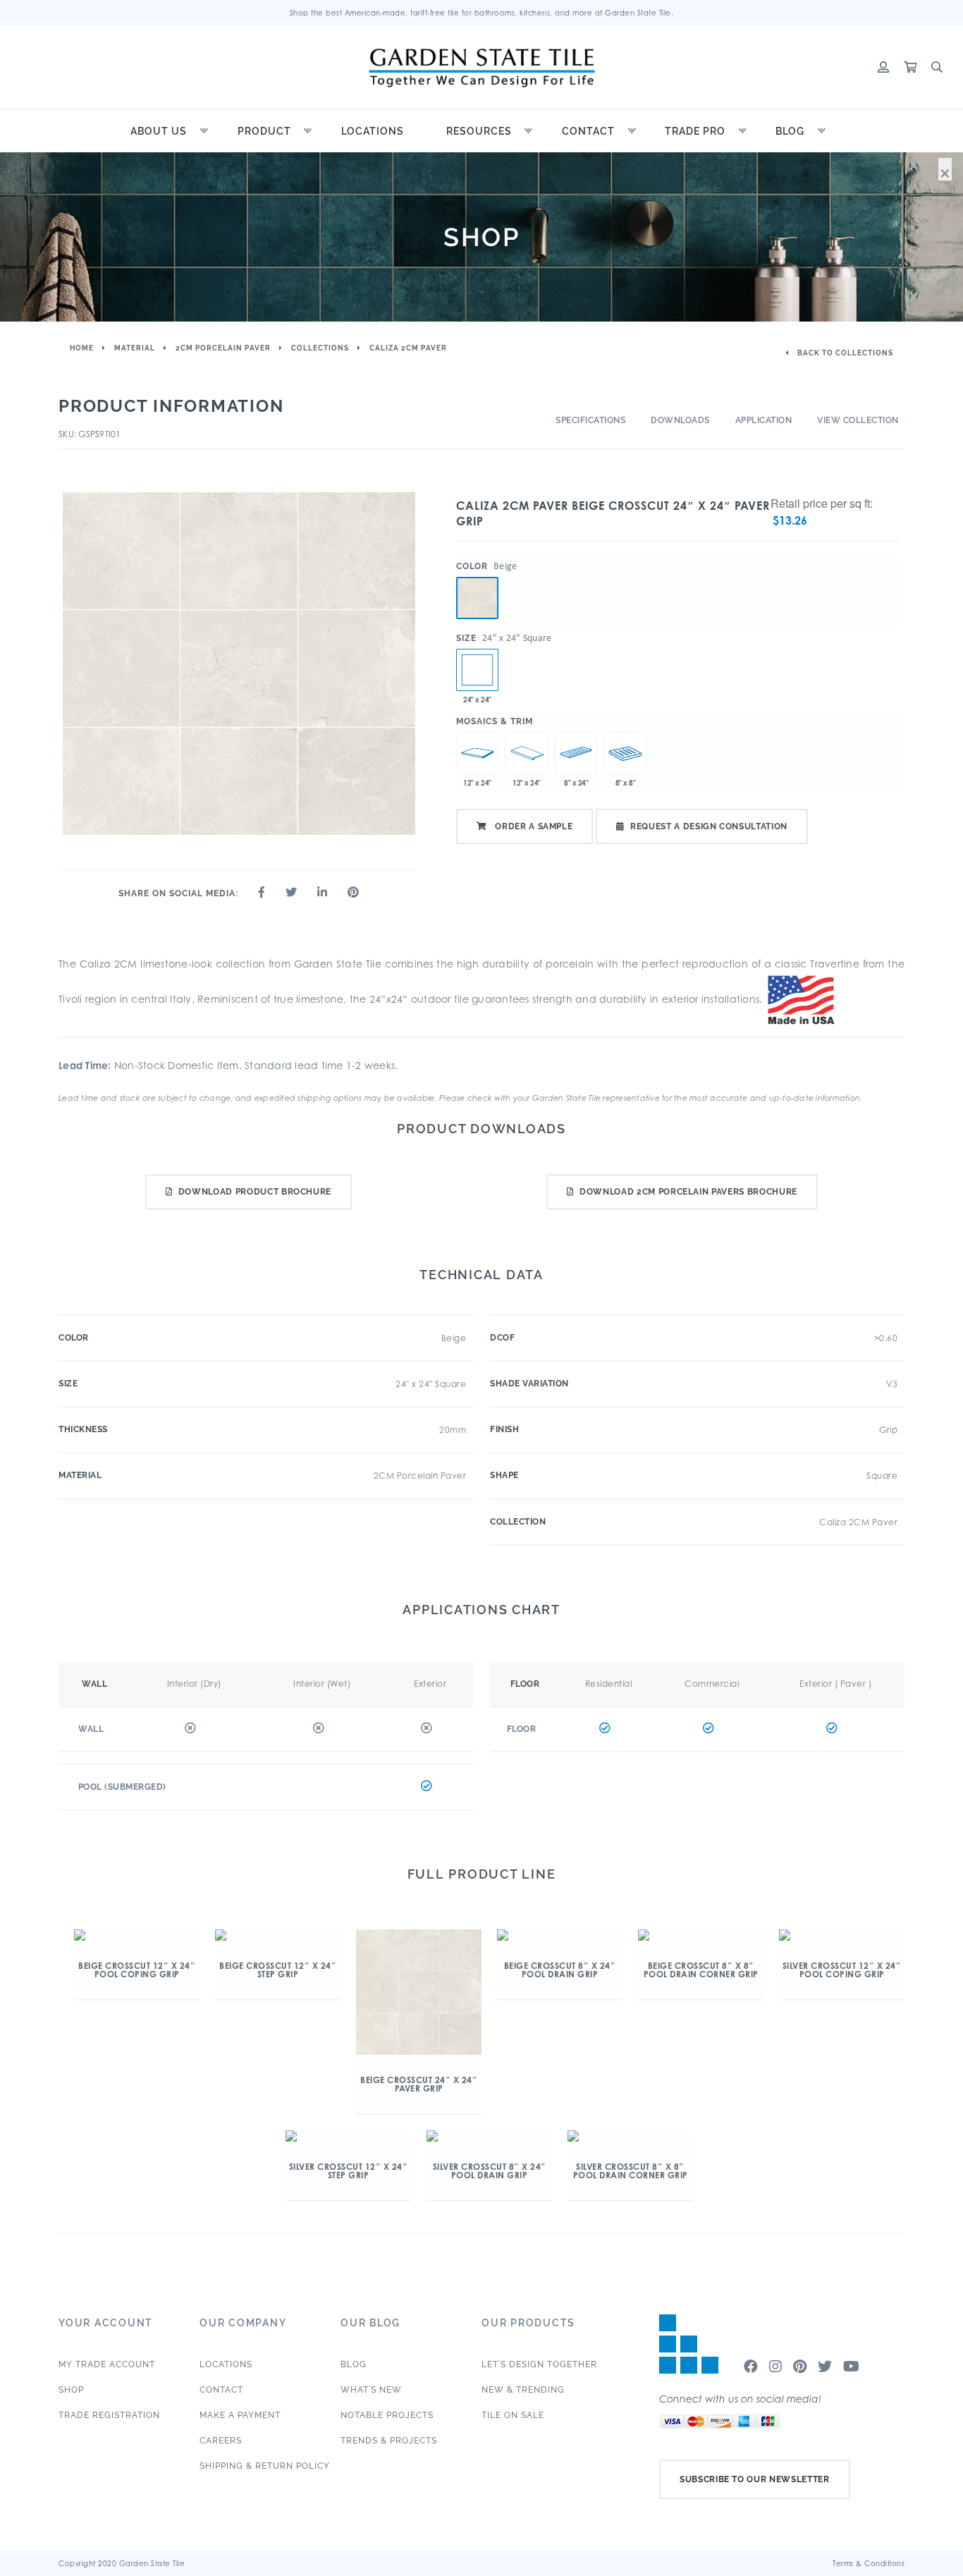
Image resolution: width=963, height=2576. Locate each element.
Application (764, 420)
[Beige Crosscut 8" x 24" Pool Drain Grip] (576, 753)
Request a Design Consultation (709, 826)
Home (82, 348)
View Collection (858, 420)
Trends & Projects (389, 2441)
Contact (588, 131)
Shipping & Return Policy (265, 2466)
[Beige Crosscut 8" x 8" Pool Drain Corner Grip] (625, 753)
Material (135, 348)
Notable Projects (387, 2415)
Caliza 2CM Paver (408, 348)
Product (264, 131)
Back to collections (844, 353)
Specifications (590, 420)
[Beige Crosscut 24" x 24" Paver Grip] (477, 598)
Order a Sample (533, 826)
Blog (790, 131)
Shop (71, 2390)
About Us (159, 131)
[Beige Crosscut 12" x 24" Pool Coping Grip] (477, 753)
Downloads (680, 420)
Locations (373, 131)
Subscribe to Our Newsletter (755, 2479)
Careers (221, 2441)
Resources (479, 131)
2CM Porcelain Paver (223, 348)
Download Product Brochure (255, 1192)
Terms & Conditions (869, 2563)
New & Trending (523, 2390)
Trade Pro (695, 131)
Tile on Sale (513, 2415)
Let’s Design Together (539, 2364)
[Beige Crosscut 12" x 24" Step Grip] (527, 753)
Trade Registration (109, 2415)
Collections (320, 348)
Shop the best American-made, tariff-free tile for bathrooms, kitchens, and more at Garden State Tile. (482, 13)
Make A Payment (240, 2415)
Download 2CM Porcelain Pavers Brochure (688, 1192)
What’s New (371, 2390)
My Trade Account (107, 2364)
